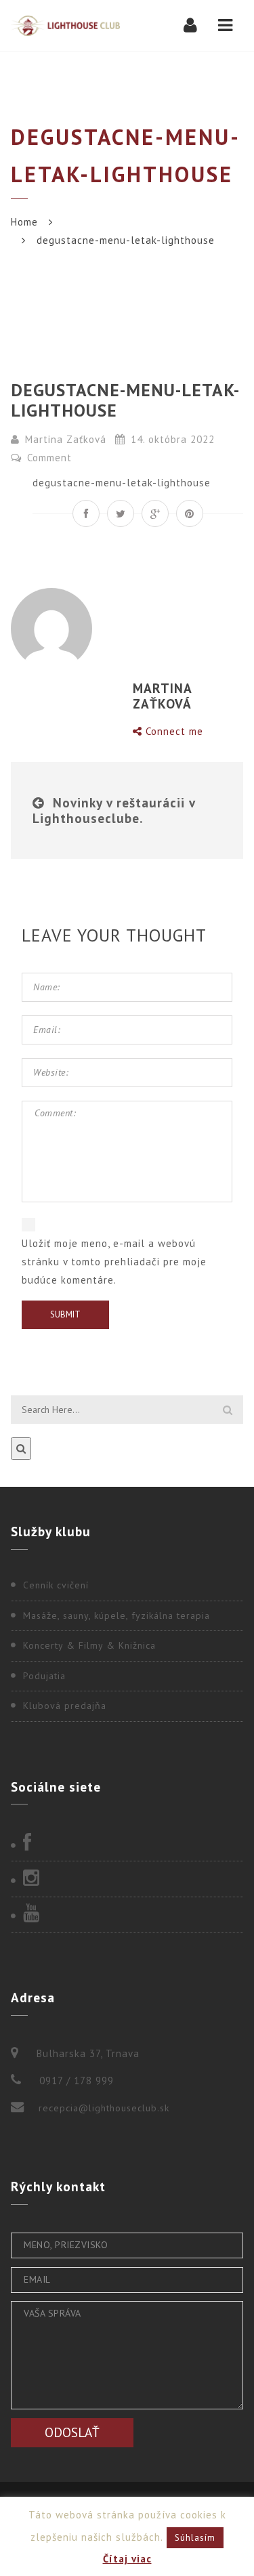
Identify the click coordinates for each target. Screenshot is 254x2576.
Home (24, 222)
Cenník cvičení (56, 1585)
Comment (48, 458)
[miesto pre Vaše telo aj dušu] (65, 25)
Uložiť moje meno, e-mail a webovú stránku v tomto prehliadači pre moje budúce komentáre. (114, 1262)
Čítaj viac (127, 2559)
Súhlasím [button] (195, 2538)
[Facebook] (127, 1844)
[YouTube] (127, 1914)
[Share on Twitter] (121, 513)
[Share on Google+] (155, 513)
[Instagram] (127, 1879)
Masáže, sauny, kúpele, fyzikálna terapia (117, 1616)
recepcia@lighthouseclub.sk (104, 2108)
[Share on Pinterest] (190, 513)
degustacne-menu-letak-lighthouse (122, 483)
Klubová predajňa (65, 1706)
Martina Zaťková (66, 439)
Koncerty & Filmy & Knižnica (89, 1645)
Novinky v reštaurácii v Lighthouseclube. (114, 810)
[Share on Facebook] (86, 513)
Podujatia (44, 1676)
